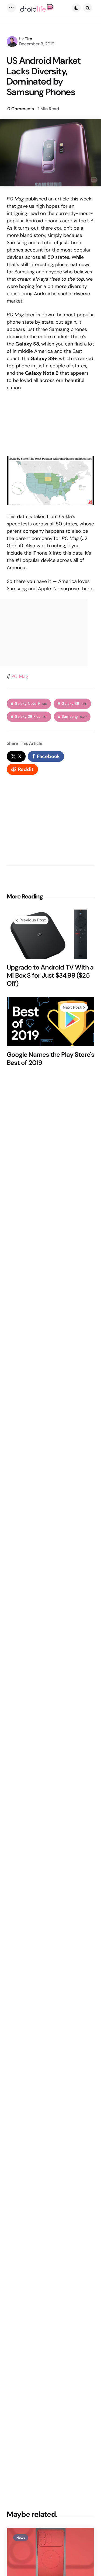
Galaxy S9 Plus (31, 717)
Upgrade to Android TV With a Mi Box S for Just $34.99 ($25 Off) (50, 975)
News (21, 2538)
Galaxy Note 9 (31, 704)
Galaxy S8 (74, 704)
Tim (29, 39)
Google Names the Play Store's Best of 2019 (50, 1059)
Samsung (74, 717)
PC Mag (20, 676)
